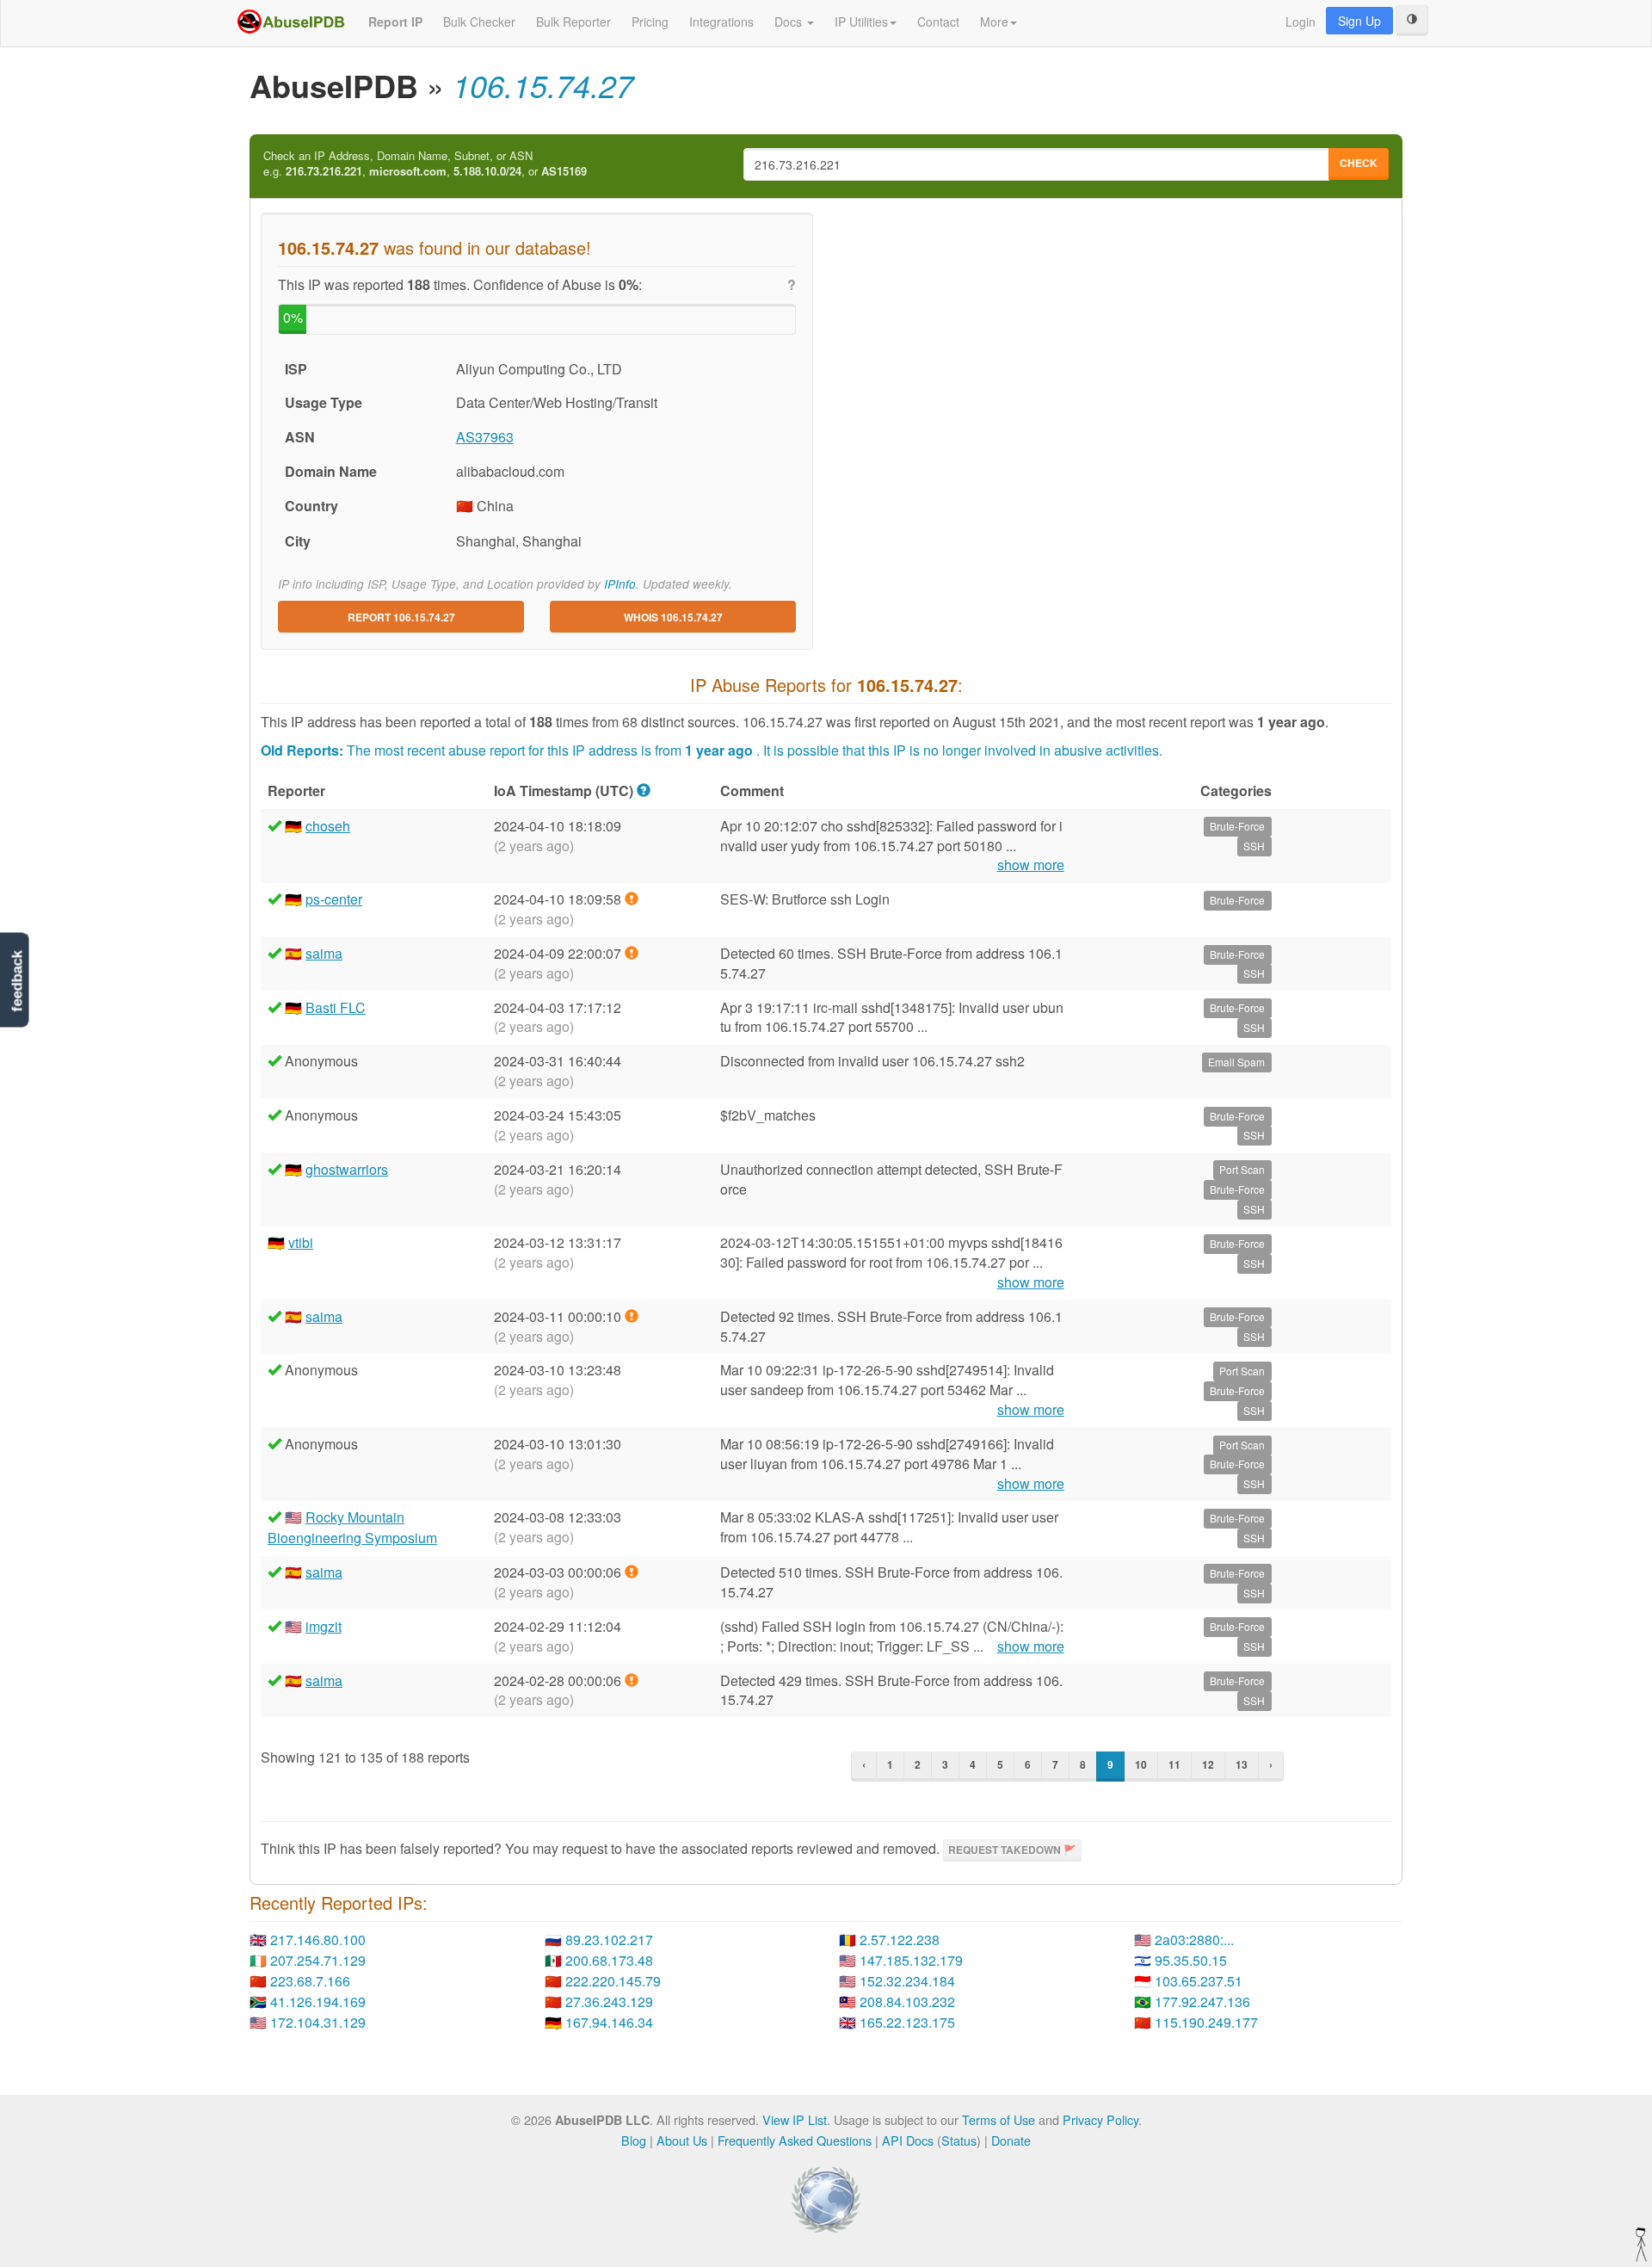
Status (959, 2140)
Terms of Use (999, 2119)
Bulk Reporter (573, 22)
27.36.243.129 (609, 2001)
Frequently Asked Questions (795, 2140)
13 (1242, 1764)
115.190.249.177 (1206, 2022)
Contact (938, 22)
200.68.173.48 (609, 1960)
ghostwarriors (347, 1169)
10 (1141, 1764)
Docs (790, 22)
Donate (1011, 2140)
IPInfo (620, 584)
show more (1031, 865)
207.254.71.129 (318, 1960)
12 (1208, 1764)
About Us (682, 2140)
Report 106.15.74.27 (401, 617)
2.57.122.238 (900, 1940)
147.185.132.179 (911, 1960)
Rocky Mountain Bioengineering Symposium (352, 1527)
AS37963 (485, 437)
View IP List (795, 2119)
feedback (17, 982)
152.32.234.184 (907, 1981)
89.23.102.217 (609, 1940)
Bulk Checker (479, 22)
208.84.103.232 (907, 2001)
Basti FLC (336, 1007)
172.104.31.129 (318, 2022)
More (994, 22)
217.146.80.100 (318, 1940)
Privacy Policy (1100, 2119)
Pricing (650, 22)
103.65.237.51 (1199, 1981)
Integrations (721, 22)
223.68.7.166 (310, 1981)
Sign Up (1359, 21)
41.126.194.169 (318, 2001)
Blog (634, 2140)
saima (324, 953)
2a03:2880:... (1194, 1940)
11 (1174, 1764)
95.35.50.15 (1191, 1960)
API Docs (908, 2140)
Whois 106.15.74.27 (673, 617)
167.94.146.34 (609, 2022)
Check (1359, 163)
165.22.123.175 (907, 2022)
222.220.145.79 (613, 1981)
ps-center (334, 899)
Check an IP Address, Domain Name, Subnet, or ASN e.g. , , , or (425, 164)
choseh (328, 826)
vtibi (301, 1242)
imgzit (324, 1626)
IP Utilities (861, 22)
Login (1301, 22)
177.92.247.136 (1202, 2001)
